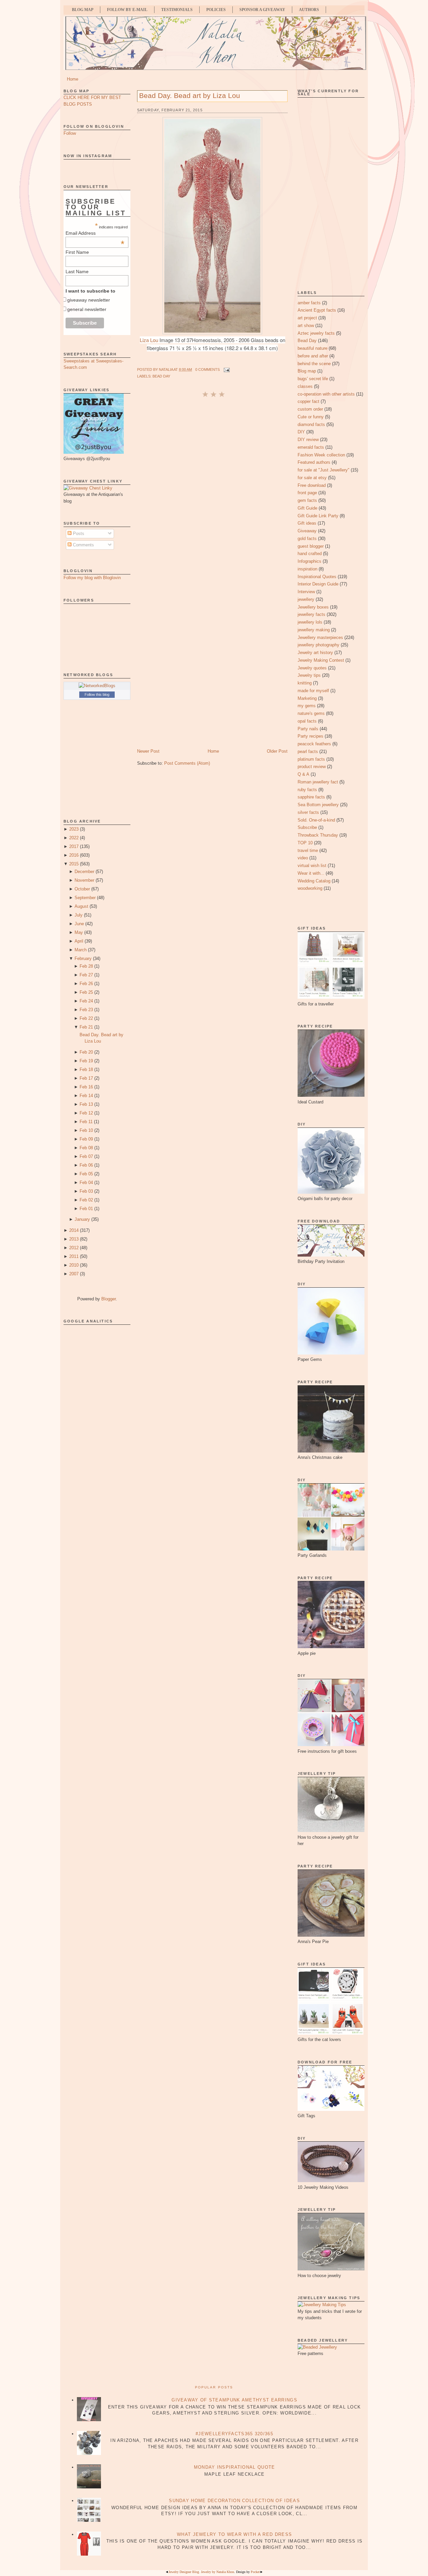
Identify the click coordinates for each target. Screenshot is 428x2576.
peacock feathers (314, 744)
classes (305, 386)
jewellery (306, 599)
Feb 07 (86, 1156)
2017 (74, 846)
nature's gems (311, 713)
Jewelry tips (309, 675)
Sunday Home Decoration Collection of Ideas (234, 2501)
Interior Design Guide (318, 584)
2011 (74, 1256)
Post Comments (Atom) (187, 763)
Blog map (307, 371)
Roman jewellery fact (318, 782)
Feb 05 (86, 1174)
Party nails (308, 729)
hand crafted (310, 554)
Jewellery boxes (313, 607)
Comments (83, 545)
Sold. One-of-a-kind (316, 820)
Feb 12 (86, 1113)
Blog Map (83, 10)
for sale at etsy (312, 478)
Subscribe (307, 827)
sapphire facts (311, 797)
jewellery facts (311, 614)
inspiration (307, 569)
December (84, 872)
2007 (74, 1274)
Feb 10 (86, 1130)
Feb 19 (86, 1061)
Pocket (255, 2572)
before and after (313, 356)
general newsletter (87, 309)
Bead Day (161, 376)
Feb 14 (86, 1096)
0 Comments (207, 369)
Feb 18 (86, 1069)
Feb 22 (86, 1018)
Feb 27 (86, 975)
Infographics (309, 561)
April (79, 941)
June (79, 924)
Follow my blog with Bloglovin (92, 578)
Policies (216, 10)
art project (307, 318)
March (81, 950)
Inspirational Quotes (317, 577)
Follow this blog (97, 694)
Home (73, 79)
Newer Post (148, 751)
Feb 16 (86, 1087)
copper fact (308, 401)
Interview (306, 592)
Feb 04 (86, 1183)
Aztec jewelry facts (316, 333)
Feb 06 (86, 1165)
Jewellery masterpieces (320, 637)
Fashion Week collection (321, 455)
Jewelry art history (315, 653)
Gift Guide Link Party (318, 516)
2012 (74, 1248)
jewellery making (314, 630)
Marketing (307, 698)
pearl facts (308, 752)
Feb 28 (86, 966)
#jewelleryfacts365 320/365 (234, 2434)
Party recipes (310, 736)
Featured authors (314, 462)
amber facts (309, 303)
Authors (309, 10)
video (303, 858)
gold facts (307, 539)
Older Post (277, 751)
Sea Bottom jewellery (318, 805)
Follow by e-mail (127, 10)
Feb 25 (86, 992)
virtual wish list (312, 866)
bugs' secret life (313, 379)
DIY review (308, 440)
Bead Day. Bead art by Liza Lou (190, 95)
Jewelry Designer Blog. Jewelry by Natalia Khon (201, 2572)
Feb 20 (86, 1052)
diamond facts (311, 424)
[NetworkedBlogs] (97, 686)
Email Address (95, 233)
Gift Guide (307, 508)
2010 (74, 1265)
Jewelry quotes (312, 668)
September (85, 898)
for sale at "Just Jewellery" (324, 470)
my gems (307, 706)
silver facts (308, 812)
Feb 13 (86, 1104)
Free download (312, 485)
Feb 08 (86, 1148)
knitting (305, 683)
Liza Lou (149, 340)
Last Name (77, 272)
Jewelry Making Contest (321, 660)
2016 (74, 855)
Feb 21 (86, 1027)
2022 (74, 838)
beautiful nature (312, 348)
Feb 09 (86, 1139)
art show (306, 326)
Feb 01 (86, 1209)
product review (312, 767)
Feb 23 (86, 1010)
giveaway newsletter (89, 300)
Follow (70, 133)
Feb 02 (86, 1200)
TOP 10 (305, 843)
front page (307, 493)
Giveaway (307, 531)
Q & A (303, 774)
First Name (77, 252)
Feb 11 (86, 1122)
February (83, 958)
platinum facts (311, 759)
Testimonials (177, 10)
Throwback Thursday (318, 835)
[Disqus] (212, 488)
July (79, 915)
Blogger (109, 1299)
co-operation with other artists (326, 394)
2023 (74, 829)
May (79, 932)
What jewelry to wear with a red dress (234, 2534)
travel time (308, 850)
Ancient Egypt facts (317, 310)
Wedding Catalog (314, 881)
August (81, 906)
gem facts (307, 500)
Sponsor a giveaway (262, 10)
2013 (74, 1239)
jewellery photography (318, 645)
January (82, 1219)
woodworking (310, 888)
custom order (310, 409)
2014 (74, 1230)
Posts (78, 533)
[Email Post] (226, 369)
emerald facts (311, 447)
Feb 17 (86, 1078)
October (82, 889)
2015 (74, 864)
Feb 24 (86, 1001)
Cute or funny (311, 417)
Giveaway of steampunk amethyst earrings (234, 2400)
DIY (301, 432)
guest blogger (311, 546)
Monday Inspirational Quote (235, 2467)
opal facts (307, 721)
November (84, 880)
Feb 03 (86, 1191)
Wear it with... (311, 873)
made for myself (313, 691)
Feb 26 (86, 984)
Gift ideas (307, 523)
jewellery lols (310, 622)
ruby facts (307, 790)
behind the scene (314, 364)
